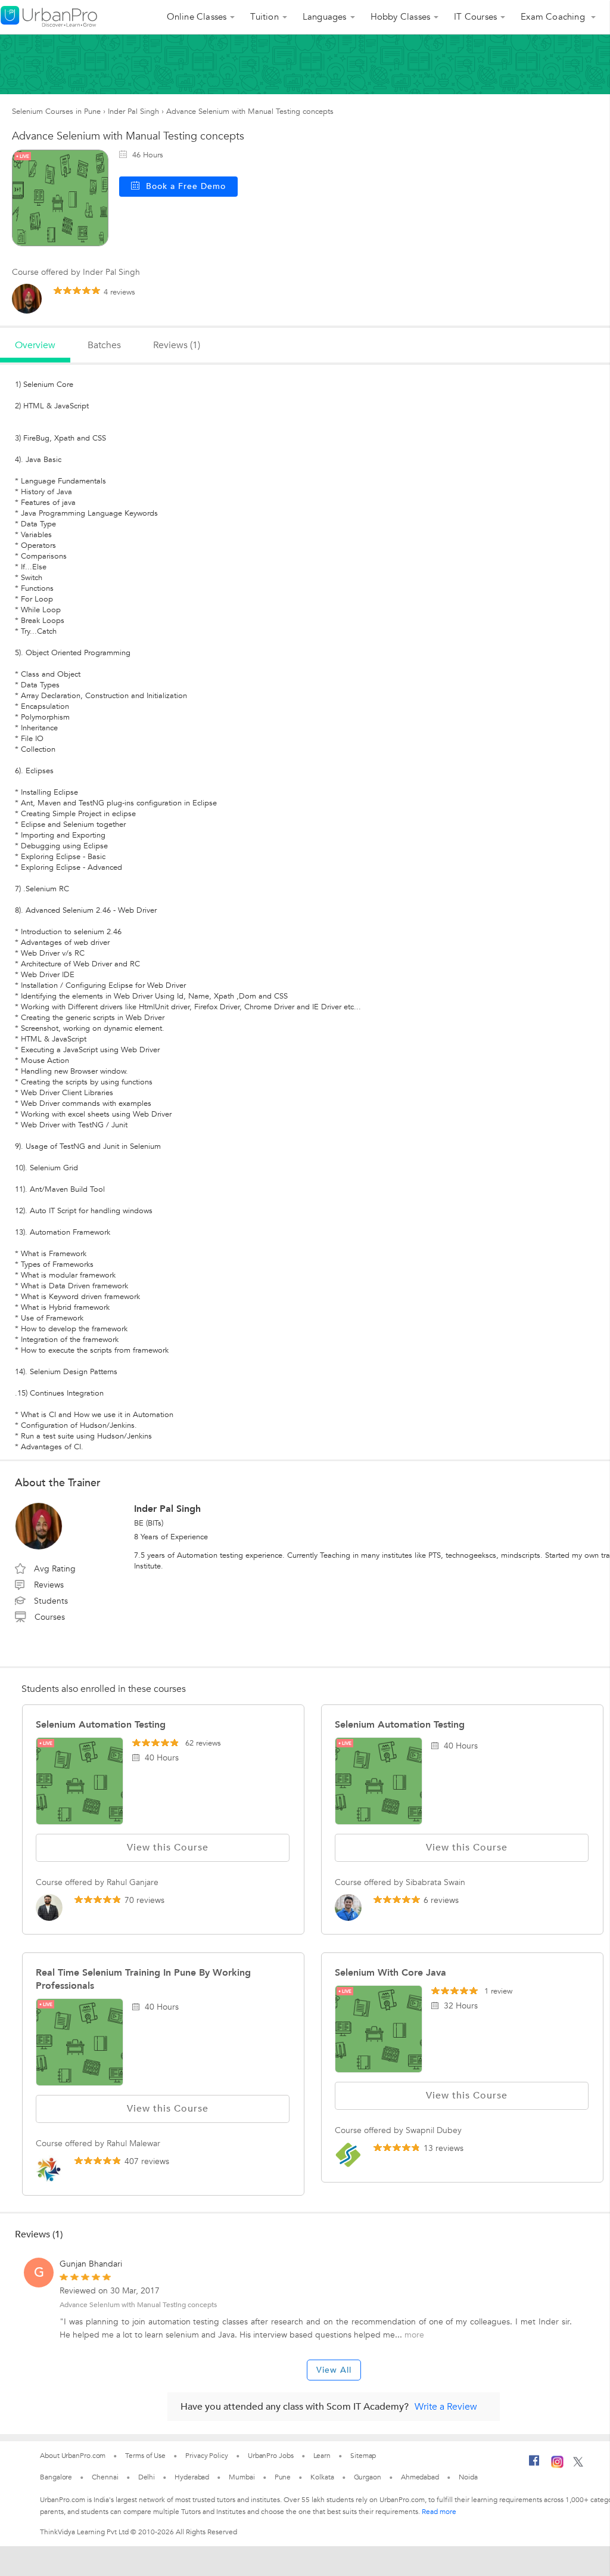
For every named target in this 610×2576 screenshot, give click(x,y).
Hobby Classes (401, 17)
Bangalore (56, 2477)
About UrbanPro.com (73, 2456)
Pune (283, 2477)
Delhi (147, 2477)
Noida (468, 2477)
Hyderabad (192, 2477)
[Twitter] (578, 2465)
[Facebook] (534, 2465)
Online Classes (197, 17)
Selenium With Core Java (390, 1973)
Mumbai (242, 2477)
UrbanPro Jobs (271, 2456)
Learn (322, 2456)
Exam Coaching (554, 17)
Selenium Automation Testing (101, 1725)
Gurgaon (368, 2477)
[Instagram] (557, 2466)
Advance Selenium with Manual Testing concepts (138, 2305)
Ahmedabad (420, 2477)
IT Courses (475, 17)
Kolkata (322, 2477)
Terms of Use (145, 2456)
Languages (325, 17)
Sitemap (363, 2456)
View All (334, 2370)
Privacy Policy (207, 2456)
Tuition (264, 17)
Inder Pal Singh (133, 111)
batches (104, 345)
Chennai (105, 2477)
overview (35, 345)
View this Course (168, 1847)
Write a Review (446, 2407)
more (414, 2335)
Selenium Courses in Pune (56, 111)
